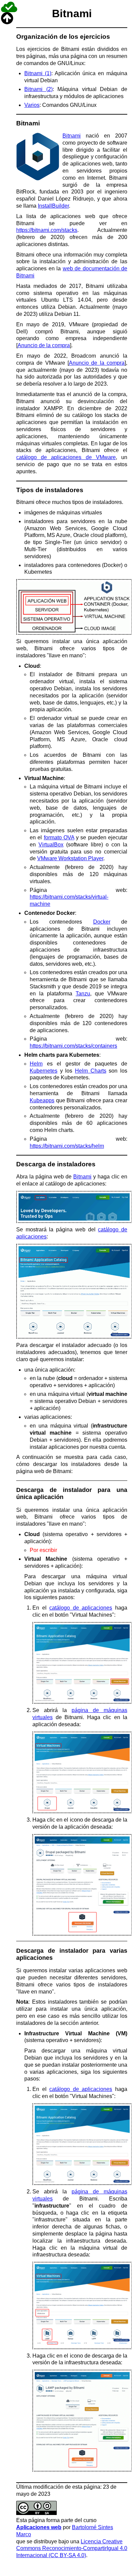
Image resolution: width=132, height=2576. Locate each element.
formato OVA (59, 837)
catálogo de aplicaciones (81, 1608)
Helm (36, 1064)
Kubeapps (42, 1100)
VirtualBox (51, 845)
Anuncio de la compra (44, 345)
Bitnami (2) (38, 89)
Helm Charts (91, 1071)
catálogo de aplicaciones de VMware (66, 457)
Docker (102, 922)
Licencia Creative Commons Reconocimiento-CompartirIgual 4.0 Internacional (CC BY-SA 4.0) (72, 2549)
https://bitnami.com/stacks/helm (67, 1146)
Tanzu (83, 994)
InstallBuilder (53, 206)
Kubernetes (44, 1071)
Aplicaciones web (39, 2527)
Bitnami (72, 136)
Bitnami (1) (38, 73)
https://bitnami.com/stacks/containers (73, 1046)
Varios (32, 105)
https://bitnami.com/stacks (47, 230)
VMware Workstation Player (70, 858)
